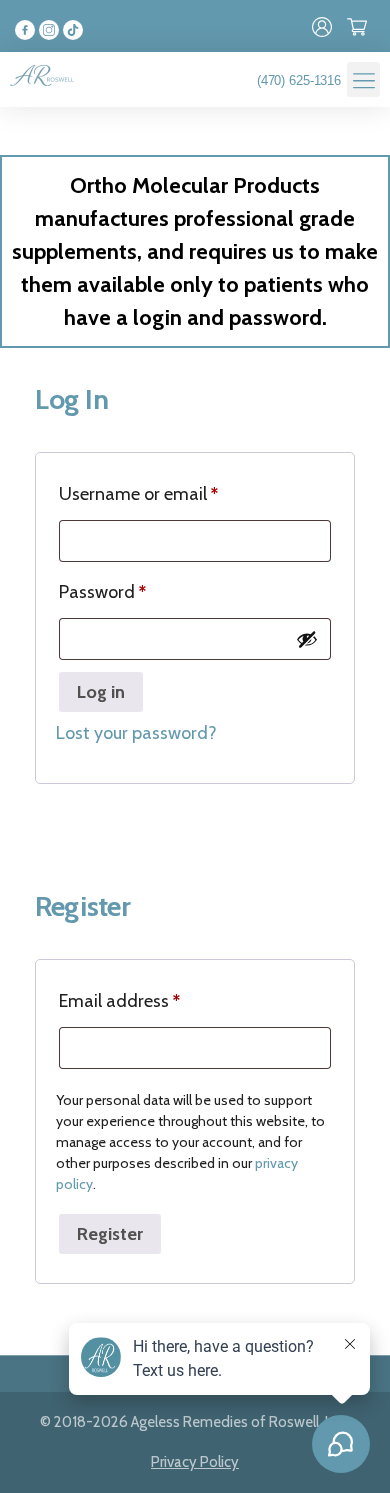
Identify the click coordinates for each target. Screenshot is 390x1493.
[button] (363, 79)
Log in (101, 692)
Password (102, 592)
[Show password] (307, 639)
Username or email (138, 494)
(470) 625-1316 (299, 80)
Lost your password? (136, 733)
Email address (119, 1001)
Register (110, 1234)
